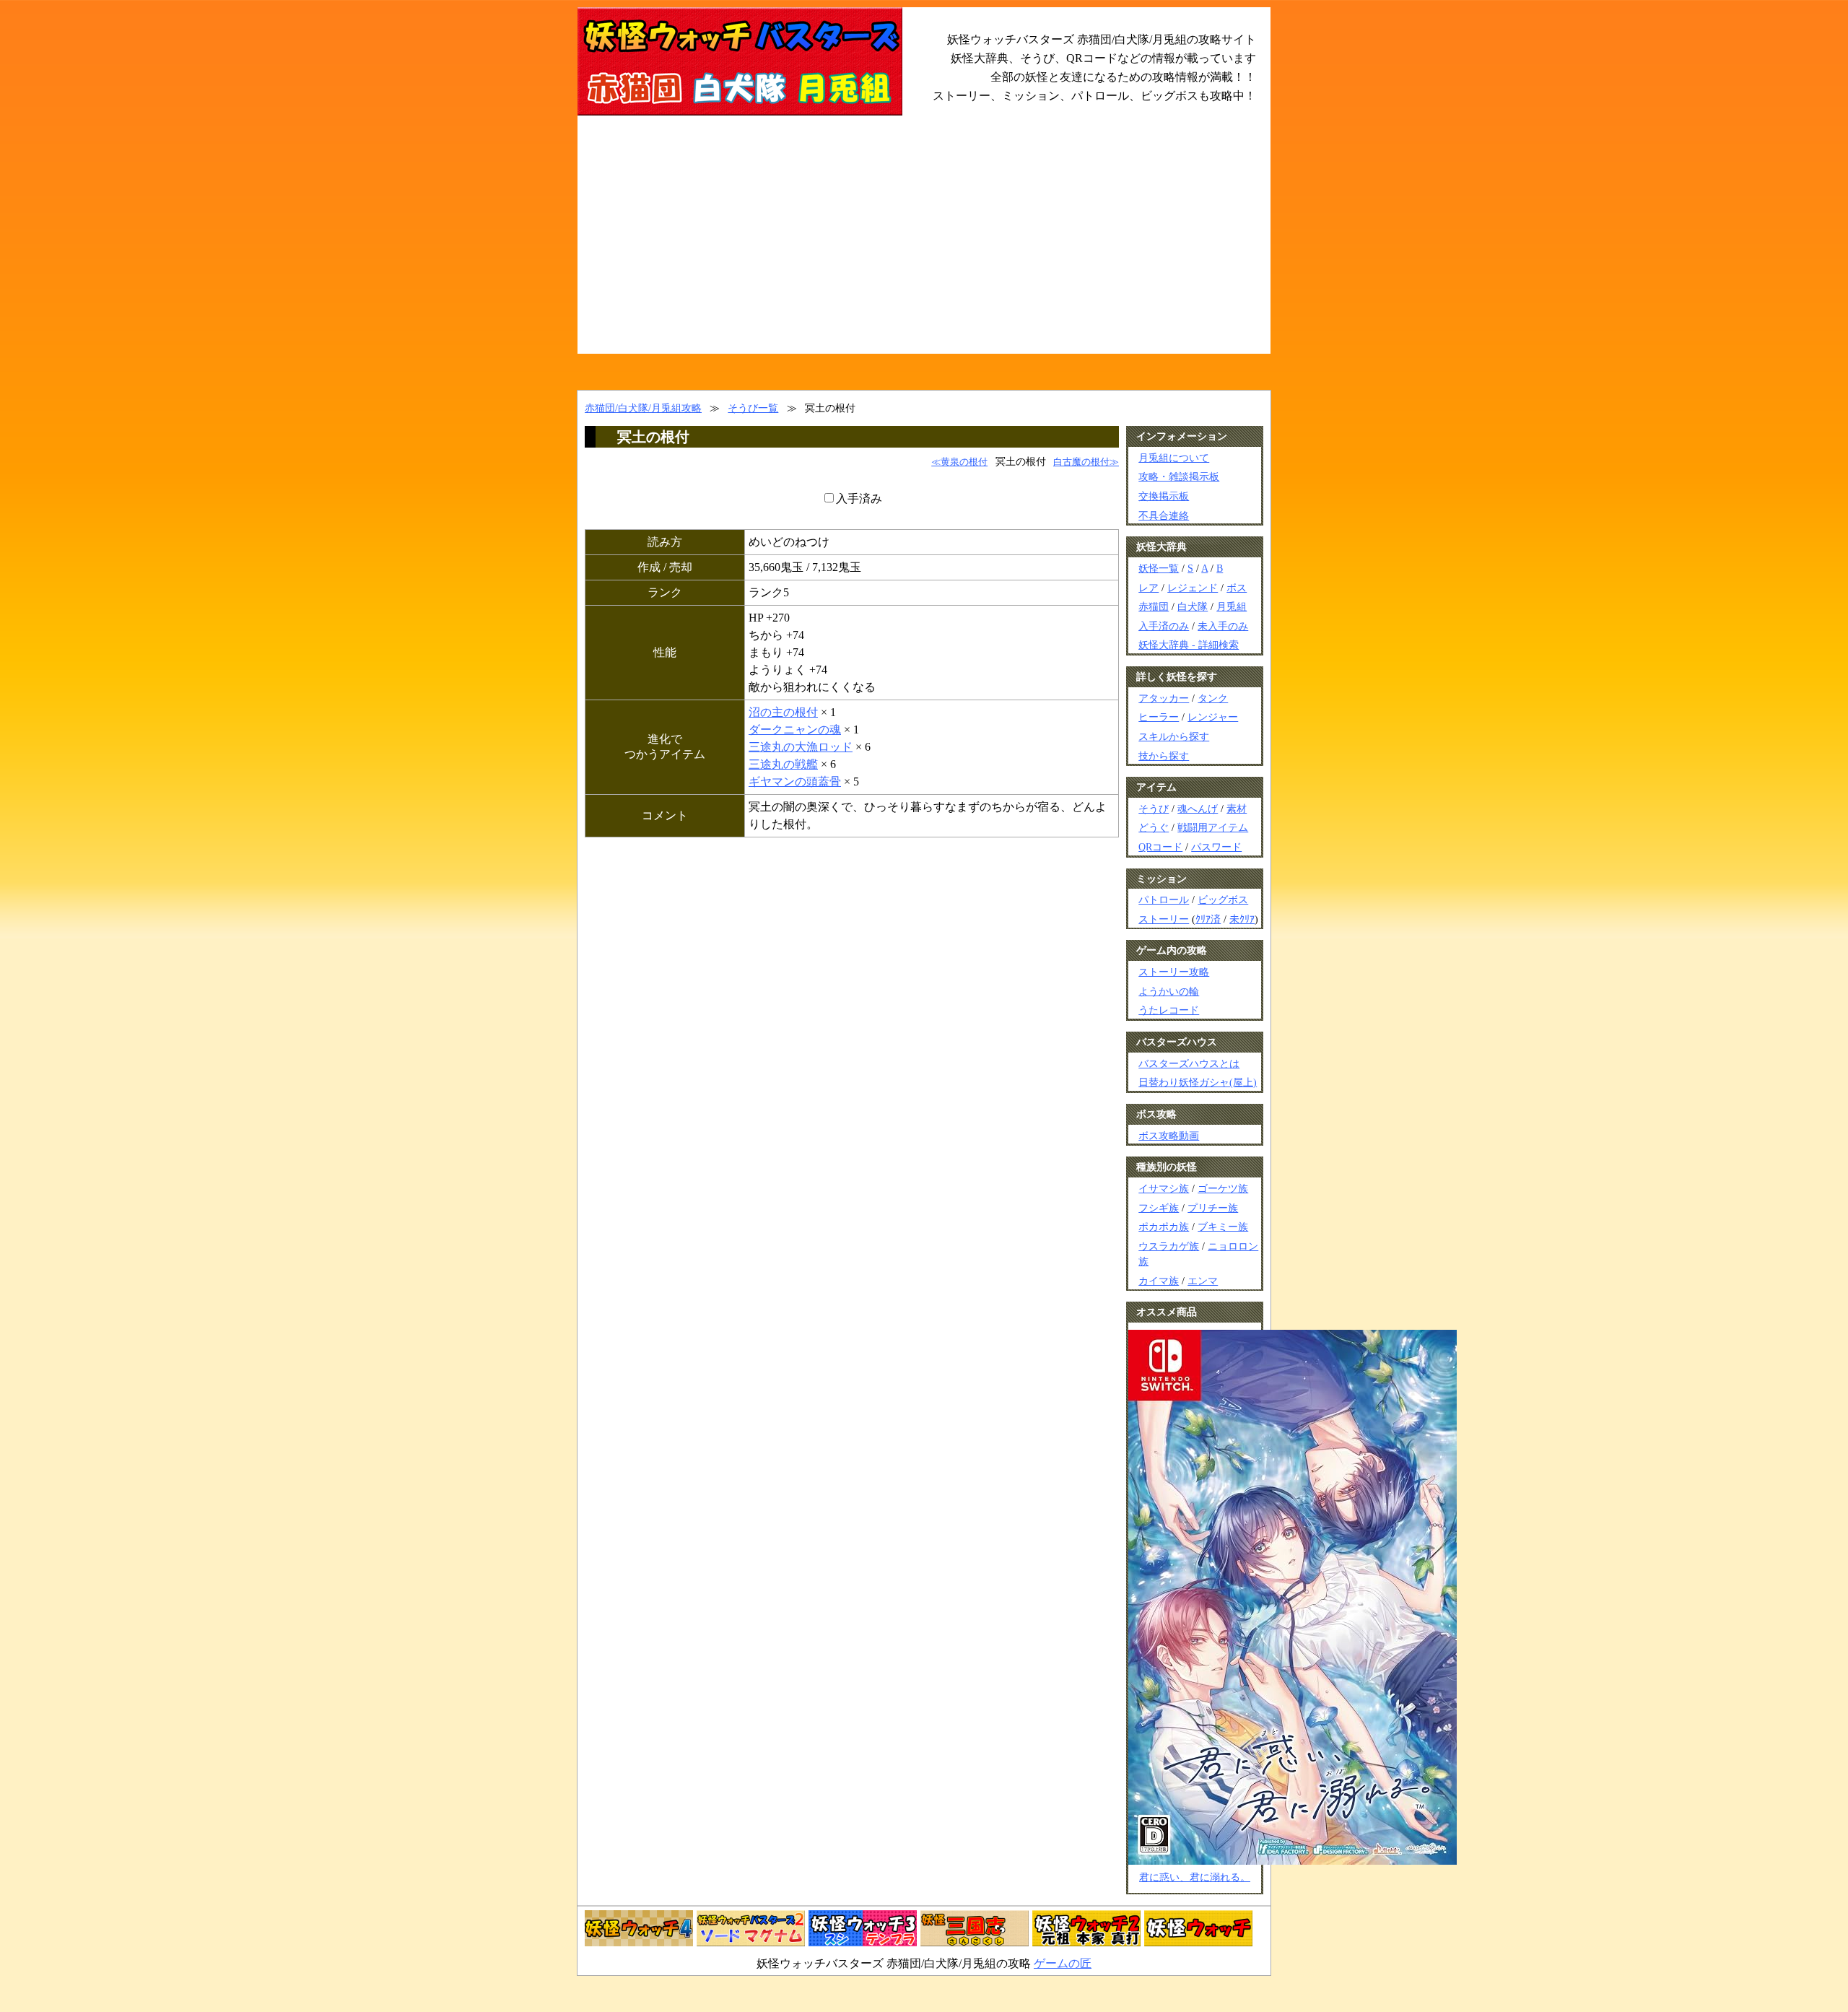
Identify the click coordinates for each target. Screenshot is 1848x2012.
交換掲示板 (1164, 496)
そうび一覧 (753, 408)
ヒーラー (1159, 717)
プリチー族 (1213, 1208)
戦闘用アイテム (1213, 827)
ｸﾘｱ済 (1208, 919)
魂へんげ (1198, 809)
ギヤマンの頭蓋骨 (795, 781)
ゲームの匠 (1063, 1963)
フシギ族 (1159, 1208)
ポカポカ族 (1164, 1227)
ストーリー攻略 (1174, 972)
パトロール (1164, 900)
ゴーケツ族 (1223, 1188)
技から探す (1164, 756)
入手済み (859, 498)
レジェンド (1193, 588)
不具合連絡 (1164, 515)
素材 (1237, 809)
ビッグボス (1223, 900)
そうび (1154, 809)
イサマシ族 (1164, 1188)
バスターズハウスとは (1189, 1063)
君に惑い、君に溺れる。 (1195, 1877)
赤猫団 (1154, 606)
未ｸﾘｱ (1242, 919)
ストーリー (1164, 919)
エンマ (1203, 1281)
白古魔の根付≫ (1086, 462)
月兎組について (1174, 458)
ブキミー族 (1223, 1227)
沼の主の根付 (783, 712)
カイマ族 (1159, 1281)
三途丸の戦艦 (783, 764)
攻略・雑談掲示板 (1179, 476)
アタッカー (1164, 698)
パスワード (1216, 847)
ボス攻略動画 (1169, 1136)
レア (1149, 588)
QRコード (1160, 847)
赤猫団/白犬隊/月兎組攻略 (643, 408)
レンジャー (1213, 717)
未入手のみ (1223, 626)
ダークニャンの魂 (795, 730)
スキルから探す (1174, 736)
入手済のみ (1164, 626)
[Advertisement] (924, 245)
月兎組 (1232, 606)
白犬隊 (1193, 606)
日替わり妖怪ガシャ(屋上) (1198, 1082)
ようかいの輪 (1169, 991)
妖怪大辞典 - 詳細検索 (1189, 645)
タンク (1213, 698)
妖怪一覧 (1159, 568)
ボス (1237, 588)
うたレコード (1169, 1010)
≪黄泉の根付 (959, 462)
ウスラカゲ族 (1169, 1246)
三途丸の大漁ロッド (801, 747)
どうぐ (1154, 827)
